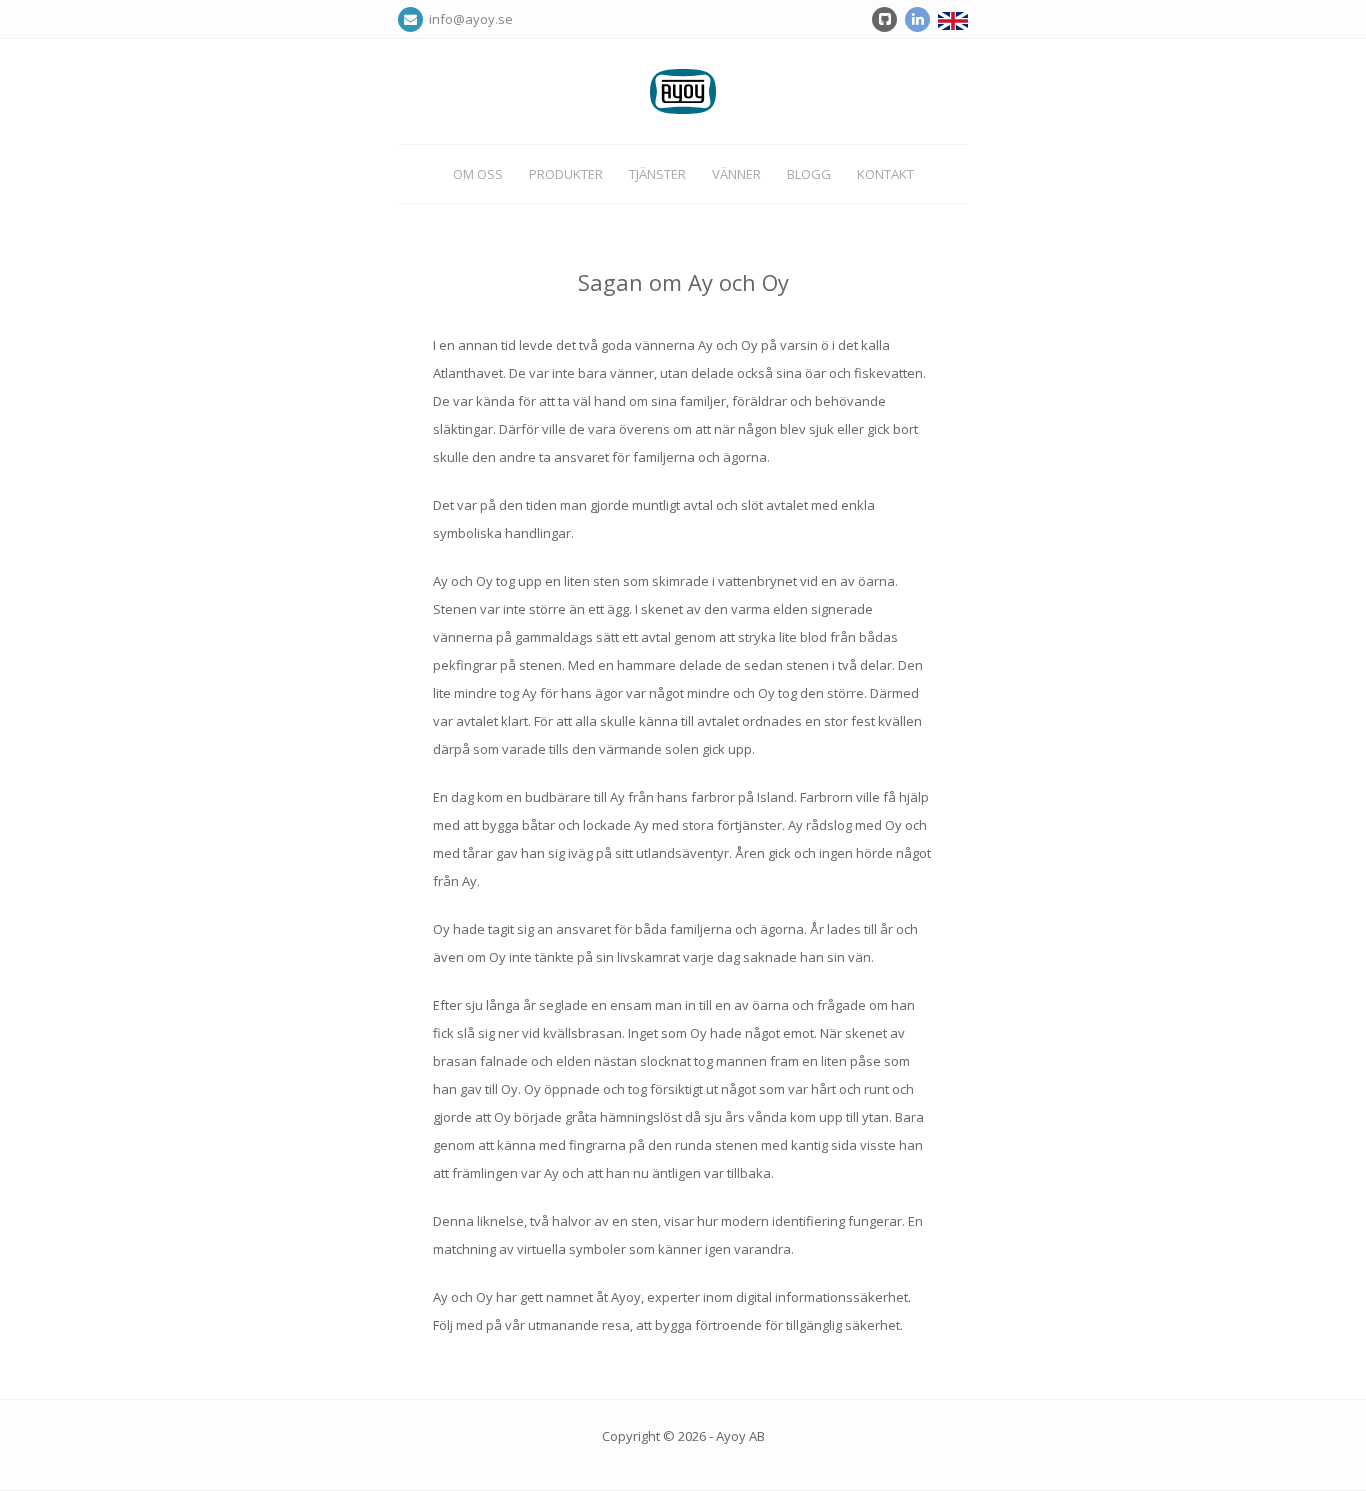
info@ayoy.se (468, 19)
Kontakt (885, 174)
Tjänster (657, 174)
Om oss (478, 174)
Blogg (809, 174)
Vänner (736, 174)
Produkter (566, 174)
